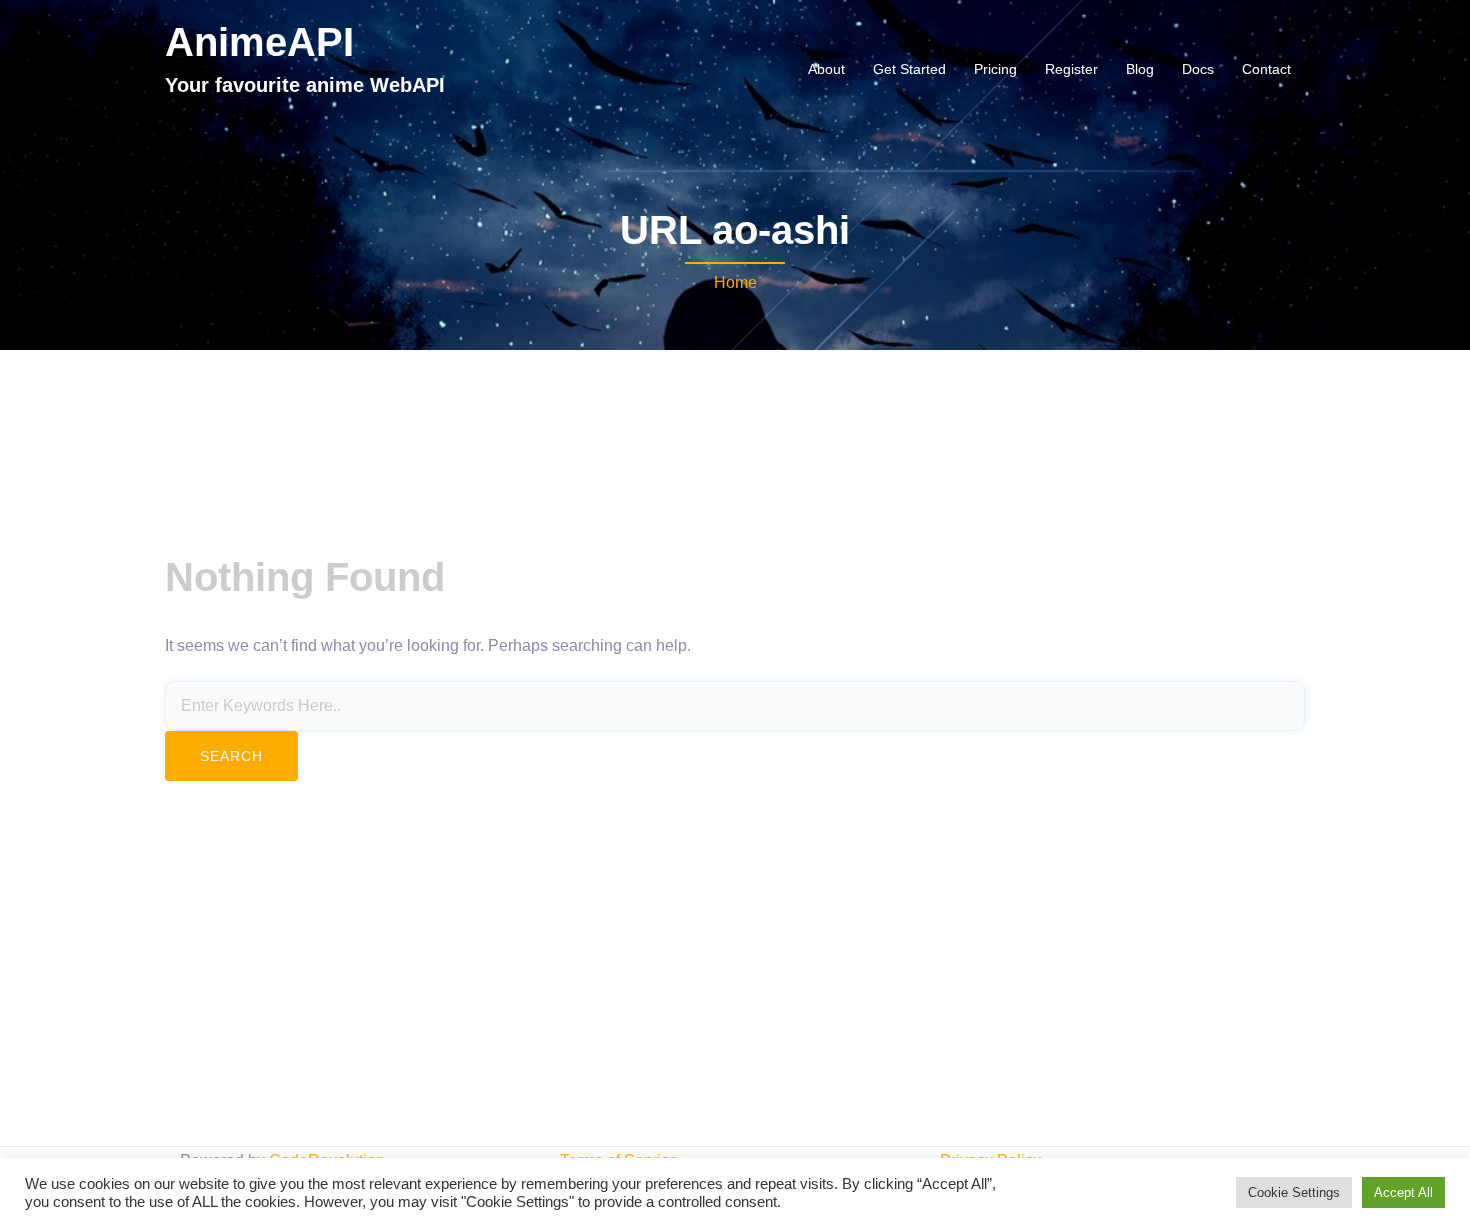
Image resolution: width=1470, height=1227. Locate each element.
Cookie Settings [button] (1294, 1192)
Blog (1140, 69)
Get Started (909, 69)
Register (1071, 69)
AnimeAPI (259, 42)
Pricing (995, 69)
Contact (1266, 69)
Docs (1198, 69)
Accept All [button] (1403, 1192)
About (826, 69)
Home (735, 282)
